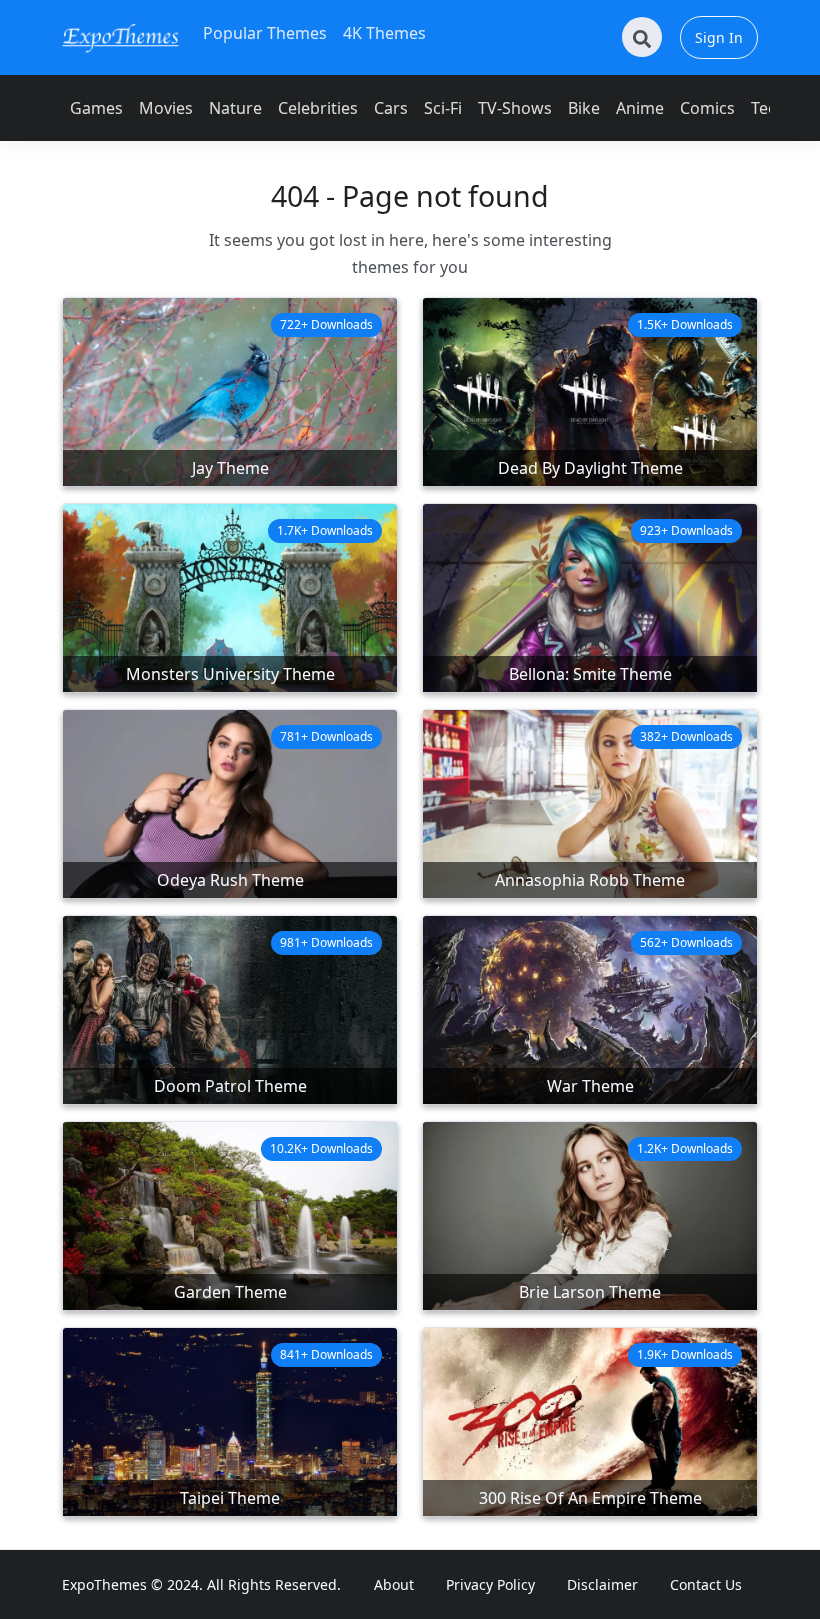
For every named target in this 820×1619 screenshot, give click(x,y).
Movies (166, 108)
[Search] (642, 37)
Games (96, 108)
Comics (707, 108)
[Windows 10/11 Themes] (120, 37)
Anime (640, 108)
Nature (235, 108)
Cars (391, 108)
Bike (584, 108)
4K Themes (384, 33)
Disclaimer (602, 1584)
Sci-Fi (443, 108)
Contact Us (706, 1584)
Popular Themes (265, 33)
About (394, 1584)
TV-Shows (515, 108)
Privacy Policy (490, 1584)
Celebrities (318, 108)
